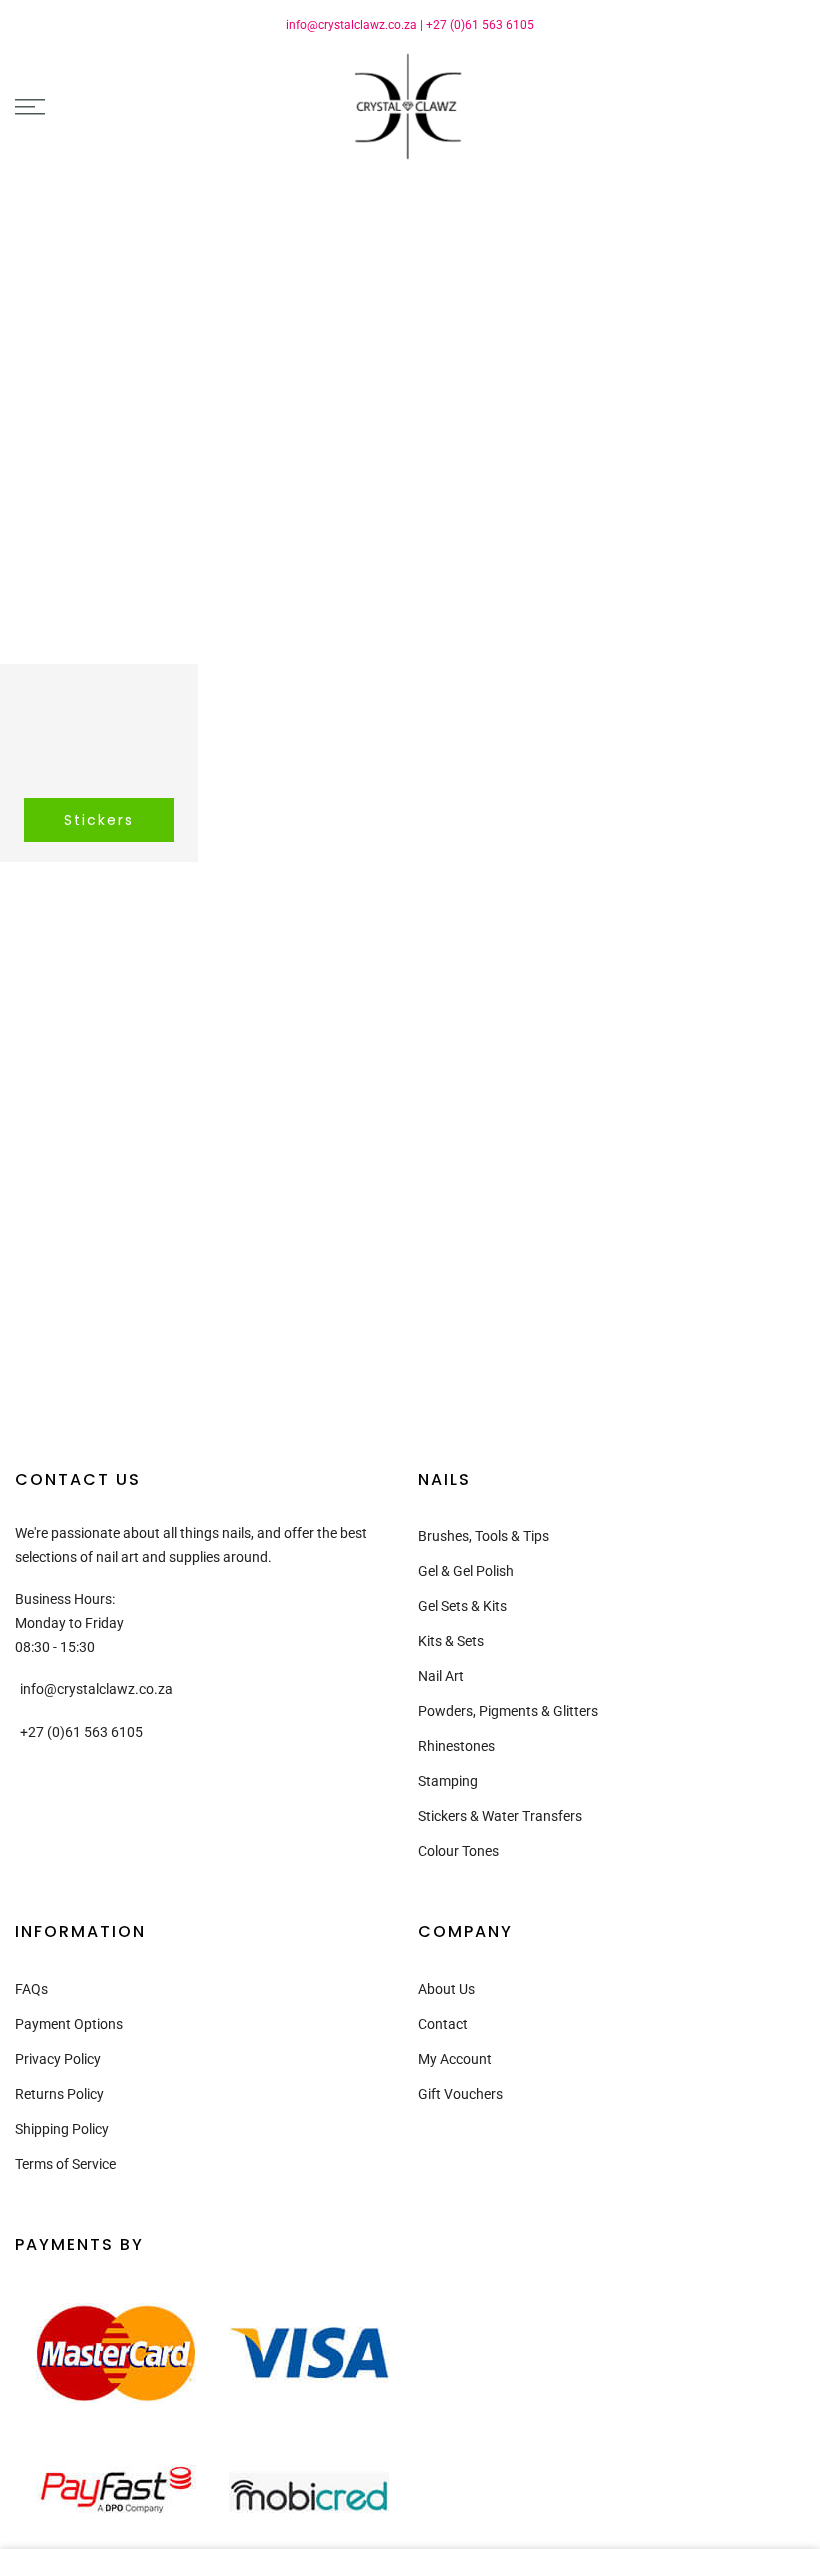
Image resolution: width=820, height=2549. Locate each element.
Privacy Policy (58, 2059)
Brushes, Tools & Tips (483, 1536)
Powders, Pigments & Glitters (508, 1711)
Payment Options (69, 2024)
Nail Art (441, 1676)
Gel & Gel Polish (466, 1571)
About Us (446, 1989)
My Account (455, 2059)
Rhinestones (456, 1746)
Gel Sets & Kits (462, 1606)
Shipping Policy (62, 2129)
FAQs (31, 1989)
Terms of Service (65, 2164)
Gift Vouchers (460, 2094)
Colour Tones (458, 1851)
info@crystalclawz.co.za (351, 25)
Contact (443, 2024)
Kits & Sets (451, 1641)
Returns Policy (59, 2094)
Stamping (448, 1781)
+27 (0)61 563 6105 (480, 25)
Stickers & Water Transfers (500, 1816)
